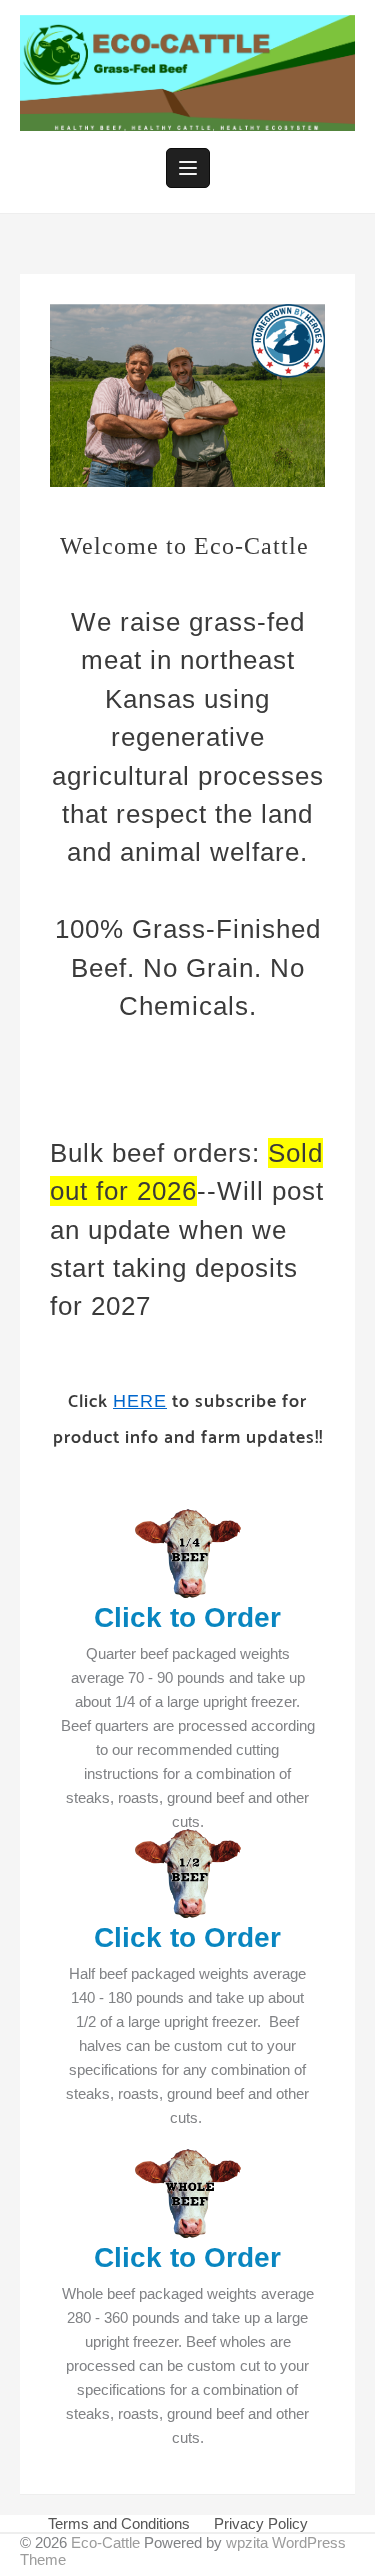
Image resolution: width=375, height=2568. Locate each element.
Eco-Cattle (105, 2542)
